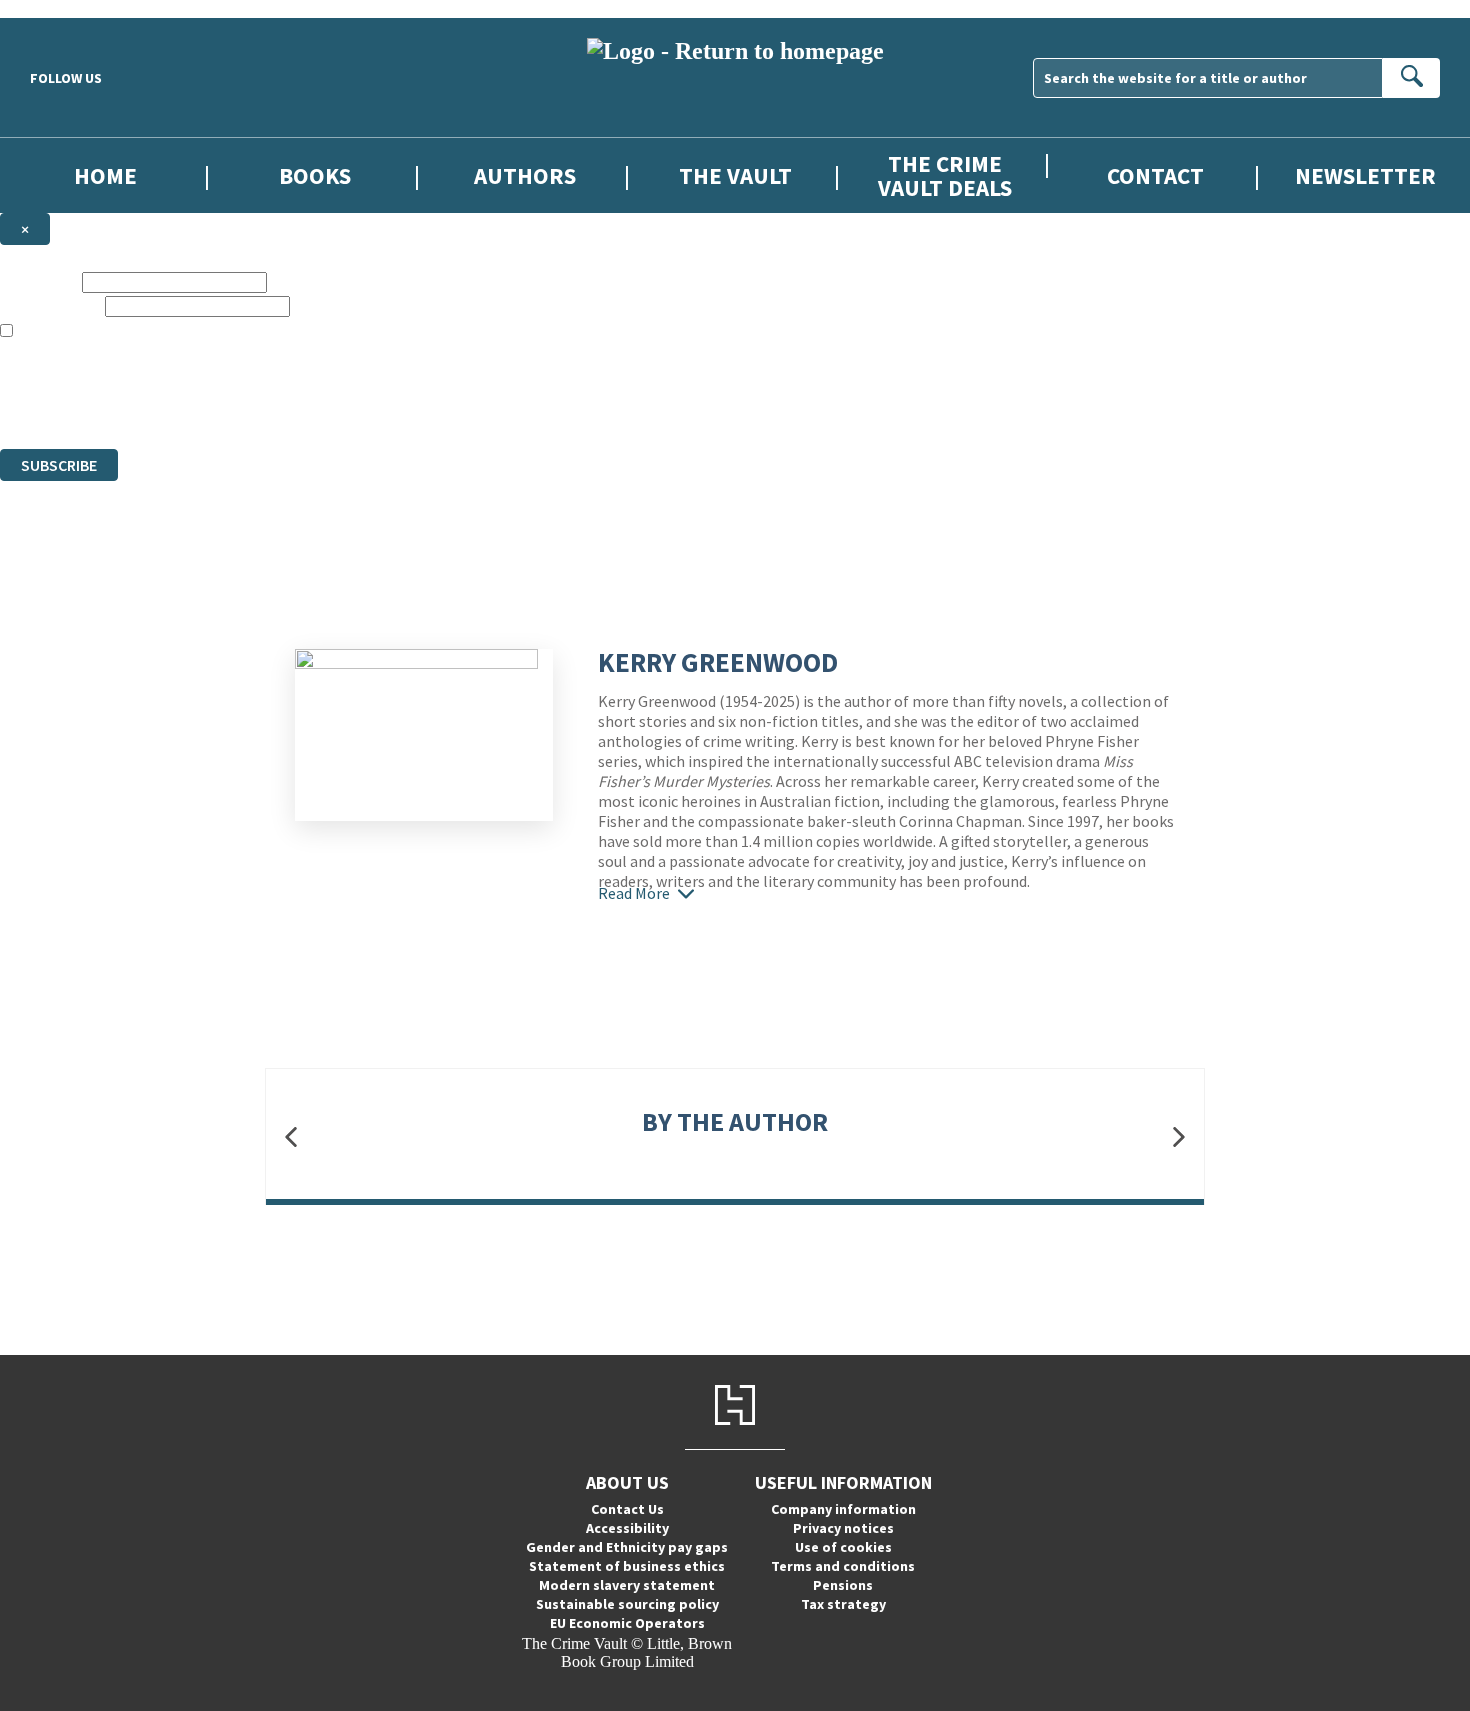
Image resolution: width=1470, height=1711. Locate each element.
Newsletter (1365, 175)
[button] (291, 1137)
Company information (843, 1509)
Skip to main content (65, 8)
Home (105, 175)
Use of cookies (843, 1547)
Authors (525, 175)
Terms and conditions (843, 1566)
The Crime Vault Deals (945, 175)
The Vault (735, 175)
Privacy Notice (394, 403)
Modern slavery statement (627, 1585)
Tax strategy (843, 1604)
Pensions (843, 1585)
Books (315, 175)
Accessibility (627, 1528)
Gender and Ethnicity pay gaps (627, 1547)
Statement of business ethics (627, 1566)
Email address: (50, 305)
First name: (39, 281)
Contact (1155, 175)
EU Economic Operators (627, 1623)
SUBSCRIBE (59, 465)
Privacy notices (843, 1528)
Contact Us (627, 1509)
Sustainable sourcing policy (627, 1604)
